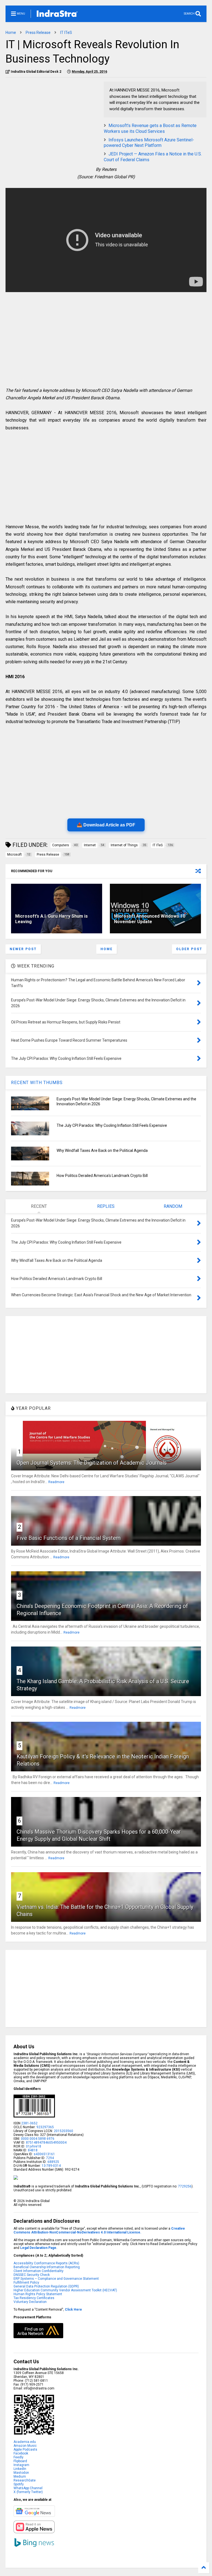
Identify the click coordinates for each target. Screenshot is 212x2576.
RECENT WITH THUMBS (37, 1083)
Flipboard (20, 2461)
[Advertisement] (52, 120)
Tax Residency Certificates (34, 2298)
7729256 (185, 2186)
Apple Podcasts (25, 2450)
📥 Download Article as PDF (106, 825)
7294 (50, 2158)
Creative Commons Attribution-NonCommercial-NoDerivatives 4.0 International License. (99, 2230)
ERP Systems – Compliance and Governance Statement (56, 2279)
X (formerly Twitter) (28, 2492)
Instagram (21, 2465)
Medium (20, 2477)
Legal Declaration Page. (39, 2248)
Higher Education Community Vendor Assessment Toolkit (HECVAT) (65, 2290)
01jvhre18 (34, 2146)
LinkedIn (20, 2469)
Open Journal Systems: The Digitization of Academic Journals (92, 1463)
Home (11, 33)
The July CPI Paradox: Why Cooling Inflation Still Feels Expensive (112, 1125)
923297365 (45, 2127)
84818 (33, 2150)
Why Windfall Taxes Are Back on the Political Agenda (102, 1150)
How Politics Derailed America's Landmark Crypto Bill (102, 1176)
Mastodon (21, 2473)
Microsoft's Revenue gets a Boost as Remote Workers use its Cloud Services (150, 128)
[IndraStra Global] (57, 15)
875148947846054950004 (46, 2143)
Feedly (18, 2457)
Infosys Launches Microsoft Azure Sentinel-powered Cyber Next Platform (149, 143)
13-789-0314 (51, 2166)
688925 (53, 2162)
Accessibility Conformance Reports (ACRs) (46, 2263)
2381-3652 (29, 2123)
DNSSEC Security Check (32, 2275)
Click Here (73, 2310)
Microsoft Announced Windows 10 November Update (150, 919)
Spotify (19, 2484)
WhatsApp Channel (28, 2488)
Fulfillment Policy (26, 2283)
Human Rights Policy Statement (38, 2294)
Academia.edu (25, 2442)
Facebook (21, 2453)
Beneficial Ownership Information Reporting (47, 2267)
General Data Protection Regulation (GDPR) (46, 2286)
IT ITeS (66, 33)
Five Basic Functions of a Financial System (69, 1538)
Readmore (56, 1482)
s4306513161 (44, 2154)
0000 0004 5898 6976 (38, 2139)
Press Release (38, 33)
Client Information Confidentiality (39, 2271)
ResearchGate (25, 2480)
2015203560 (63, 2131)
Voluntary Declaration (30, 2302)
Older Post (189, 949)
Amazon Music (25, 2446)
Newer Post (23, 949)
